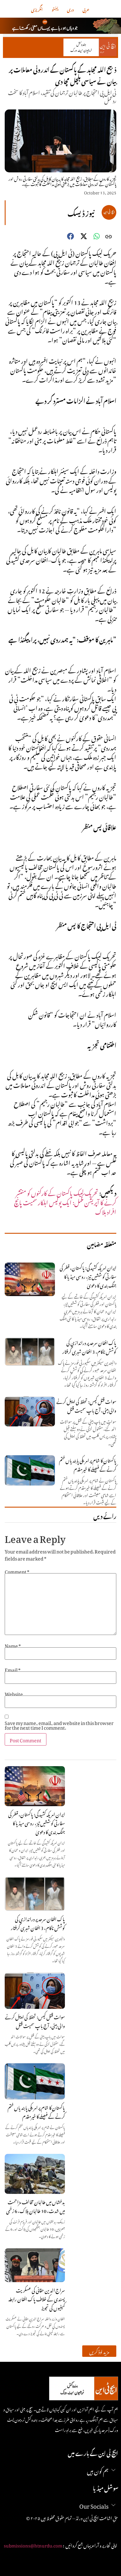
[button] (99, 2351)
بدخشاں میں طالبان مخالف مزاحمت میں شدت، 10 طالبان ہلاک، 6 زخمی (36, 2206)
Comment (17, 1571)
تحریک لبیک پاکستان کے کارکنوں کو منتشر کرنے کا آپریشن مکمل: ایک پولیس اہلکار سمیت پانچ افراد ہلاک (65, 1201)
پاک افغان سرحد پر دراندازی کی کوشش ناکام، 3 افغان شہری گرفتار (38, 1923)
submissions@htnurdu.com (33, 2545)
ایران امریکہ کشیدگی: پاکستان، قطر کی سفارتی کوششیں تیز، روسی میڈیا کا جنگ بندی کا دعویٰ (37, 1822)
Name (13, 1645)
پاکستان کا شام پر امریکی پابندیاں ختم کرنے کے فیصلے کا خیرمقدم (36, 2111)
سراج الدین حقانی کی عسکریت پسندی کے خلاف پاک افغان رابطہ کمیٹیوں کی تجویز (37, 2298)
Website (14, 1693)
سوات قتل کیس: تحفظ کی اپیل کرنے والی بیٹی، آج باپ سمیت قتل (35, 2021)
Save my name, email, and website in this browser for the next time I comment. (59, 1724)
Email (13, 1669)
